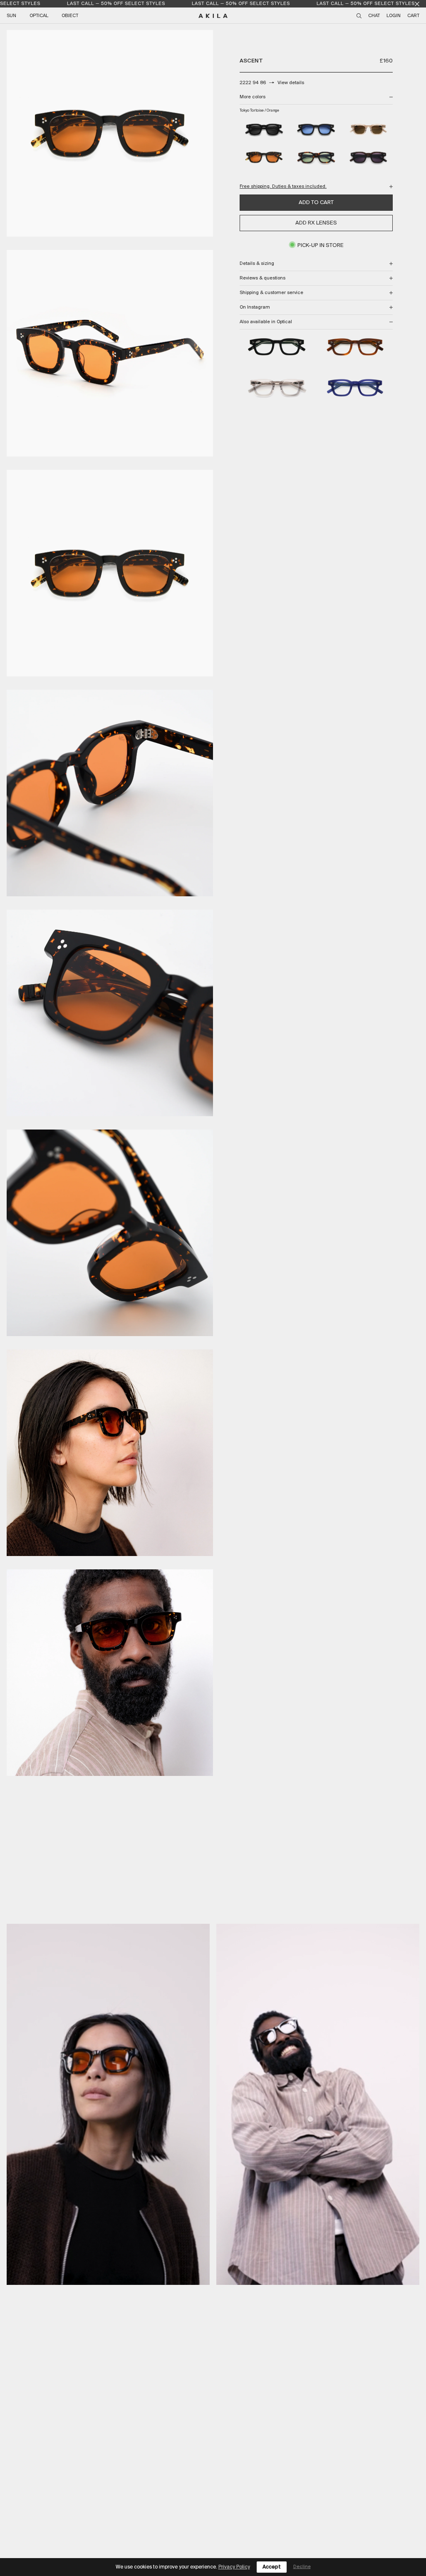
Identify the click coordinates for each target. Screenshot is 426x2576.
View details (291, 83)
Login (394, 16)
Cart (413, 16)
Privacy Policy (234, 2567)
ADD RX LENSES (316, 223)
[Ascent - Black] (277, 348)
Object (70, 16)
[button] (108, 2104)
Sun (11, 16)
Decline (302, 2567)
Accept (272, 2567)
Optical (39, 16)
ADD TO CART (316, 203)
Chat (374, 16)
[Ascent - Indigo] (355, 389)
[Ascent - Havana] (355, 348)
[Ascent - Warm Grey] (277, 389)
